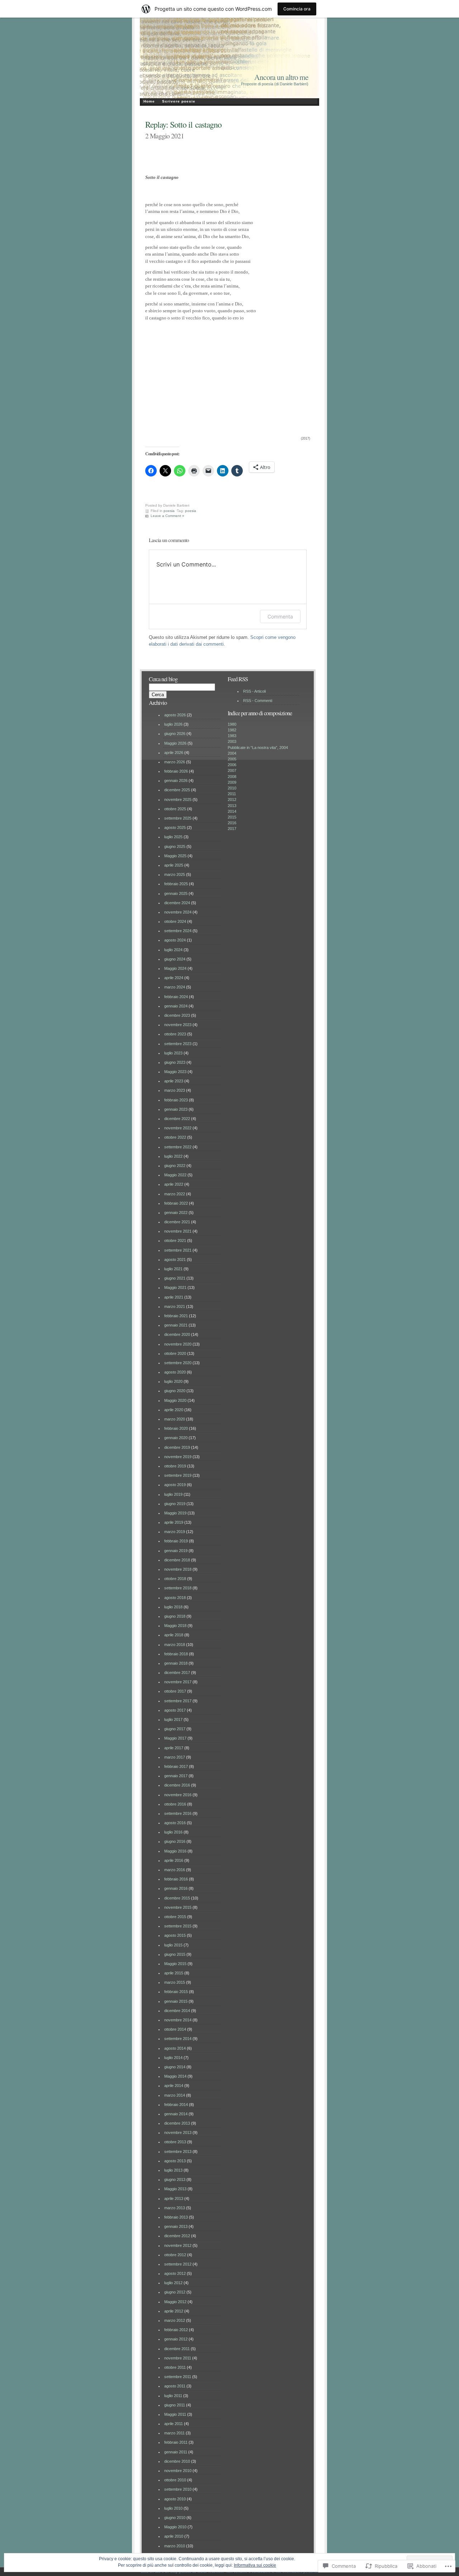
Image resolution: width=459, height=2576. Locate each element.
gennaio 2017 (176, 1776)
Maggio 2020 (175, 1400)
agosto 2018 (175, 1598)
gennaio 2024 (176, 1006)
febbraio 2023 (176, 1100)
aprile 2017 (174, 1748)
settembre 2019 (178, 1475)
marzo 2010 (175, 2546)
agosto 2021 (175, 1259)
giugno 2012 (175, 2292)
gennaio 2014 (176, 2114)
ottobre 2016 (175, 1804)
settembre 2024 (178, 931)
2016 (232, 823)
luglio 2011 (173, 2396)
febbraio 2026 (176, 771)
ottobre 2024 (175, 921)
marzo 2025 (175, 874)
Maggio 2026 (175, 743)
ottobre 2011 (175, 2367)
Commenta (280, 616)
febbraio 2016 (176, 1879)
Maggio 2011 (175, 2414)
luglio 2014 (173, 2058)
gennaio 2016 (176, 1888)
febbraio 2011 (176, 2442)
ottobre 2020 (175, 1353)
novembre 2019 (178, 1457)
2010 (232, 788)
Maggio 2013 (175, 2189)
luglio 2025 (173, 837)
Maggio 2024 (175, 968)
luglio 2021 (173, 1269)
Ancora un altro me (281, 77)
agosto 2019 (175, 1485)
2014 (232, 811)
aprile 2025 (174, 865)
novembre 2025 (178, 800)
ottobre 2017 (175, 1691)
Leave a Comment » (167, 516)
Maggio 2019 (175, 1513)
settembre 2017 (178, 1701)
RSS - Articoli (254, 691)
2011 (232, 794)
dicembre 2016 (177, 1785)
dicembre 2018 (177, 1560)
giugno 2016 (175, 1841)
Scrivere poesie (179, 101)
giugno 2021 (175, 1278)
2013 (232, 806)
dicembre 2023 (177, 1015)
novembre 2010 (178, 2471)
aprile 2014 (174, 2086)
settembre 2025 (178, 818)
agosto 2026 (175, 715)
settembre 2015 (178, 1926)
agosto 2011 (175, 2386)
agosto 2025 (175, 827)
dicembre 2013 (177, 2123)
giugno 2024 (175, 959)
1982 (232, 730)
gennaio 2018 (176, 1663)
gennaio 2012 (176, 2339)
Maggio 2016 (175, 1851)
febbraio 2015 (176, 1992)
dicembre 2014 (177, 2011)
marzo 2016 (175, 1870)
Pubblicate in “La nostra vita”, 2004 (258, 748)
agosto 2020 (175, 1372)
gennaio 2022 (176, 1213)
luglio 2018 (173, 1607)
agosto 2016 (175, 1823)
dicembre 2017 (177, 1673)
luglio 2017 (173, 1719)
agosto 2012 (175, 2273)
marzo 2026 (175, 762)
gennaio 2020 (176, 1438)
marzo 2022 (175, 1194)
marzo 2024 (175, 987)
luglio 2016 (173, 1832)
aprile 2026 (174, 753)
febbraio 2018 (176, 1654)
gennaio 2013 (176, 2226)
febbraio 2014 (176, 2105)
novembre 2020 (178, 1344)
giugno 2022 (175, 1166)
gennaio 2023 (176, 1109)
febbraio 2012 (176, 2330)
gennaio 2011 (176, 2452)
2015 (232, 817)
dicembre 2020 (177, 1334)
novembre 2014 (178, 2020)
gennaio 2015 (176, 2001)
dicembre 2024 (177, 903)
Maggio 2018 (175, 1626)
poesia (169, 511)
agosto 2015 (175, 1935)
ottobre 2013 (175, 2142)
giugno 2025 (175, 846)
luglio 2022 (173, 1156)
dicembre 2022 (177, 1119)
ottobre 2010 (175, 2480)
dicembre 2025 (177, 790)
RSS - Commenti (258, 701)
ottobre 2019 (175, 1466)
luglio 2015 (173, 1945)
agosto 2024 (175, 940)
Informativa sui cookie (255, 2565)
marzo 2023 (175, 1090)
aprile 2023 (174, 1081)
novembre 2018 (178, 1569)
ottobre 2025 (175, 809)
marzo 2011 (174, 2433)
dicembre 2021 (177, 1222)
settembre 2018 (178, 1588)
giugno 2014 (175, 2067)
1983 (232, 736)
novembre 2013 (178, 2133)
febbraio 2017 (176, 1766)
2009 (232, 782)
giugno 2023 (175, 1062)
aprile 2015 (174, 1973)
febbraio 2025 (176, 884)
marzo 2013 (175, 2208)
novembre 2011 (178, 2358)
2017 (232, 829)
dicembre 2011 (177, 2349)
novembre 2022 (178, 1128)
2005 (232, 759)
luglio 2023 (173, 1053)
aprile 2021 (174, 1297)
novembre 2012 (178, 2245)
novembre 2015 (178, 1907)
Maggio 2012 (175, 2302)
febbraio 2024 (176, 997)
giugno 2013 (175, 2179)
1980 (232, 724)
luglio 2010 (173, 2508)
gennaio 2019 (176, 1551)
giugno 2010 (175, 2518)
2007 (232, 770)
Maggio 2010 (175, 2527)
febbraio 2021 (176, 1316)
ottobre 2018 (175, 1579)
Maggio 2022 (175, 1175)
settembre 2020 (178, 1363)
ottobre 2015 (175, 1917)
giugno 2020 (175, 1391)
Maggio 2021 (175, 1287)
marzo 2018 (175, 1645)
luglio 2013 (173, 2170)
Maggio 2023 (175, 1072)
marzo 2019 (175, 1532)
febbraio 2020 (176, 1428)
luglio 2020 (173, 1381)
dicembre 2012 (177, 2236)
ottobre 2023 (175, 1034)
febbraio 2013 (176, 2217)
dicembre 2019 (177, 1447)
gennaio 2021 (176, 1325)
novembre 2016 (178, 1795)
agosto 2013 (175, 2161)
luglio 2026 (173, 724)
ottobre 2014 (175, 2029)
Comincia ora (297, 9)
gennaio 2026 (176, 781)
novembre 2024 (178, 912)
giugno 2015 (175, 1954)
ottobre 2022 (175, 1137)
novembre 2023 (178, 1025)
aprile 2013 (174, 2198)
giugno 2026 (175, 734)
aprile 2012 (174, 2311)
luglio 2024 (173, 950)
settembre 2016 (178, 1813)
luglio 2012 (173, 2283)
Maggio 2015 (175, 1964)
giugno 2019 (175, 1504)
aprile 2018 (174, 1635)
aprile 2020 (174, 1410)
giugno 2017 (175, 1729)
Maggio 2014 (175, 2076)
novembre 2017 (178, 1682)
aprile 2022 (174, 1184)
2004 (232, 753)
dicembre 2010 (177, 2461)
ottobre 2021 (175, 1240)
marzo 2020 (175, 1419)
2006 (232, 765)
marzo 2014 (175, 2095)
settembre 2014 (178, 2039)
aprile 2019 (174, 1522)
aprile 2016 (174, 1860)
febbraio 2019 (176, 1541)
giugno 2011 (175, 2405)
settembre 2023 (178, 1044)
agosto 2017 (175, 1710)
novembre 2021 (178, 1231)
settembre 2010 (178, 2489)
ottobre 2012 (175, 2255)
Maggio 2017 (175, 1738)
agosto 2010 (175, 2499)
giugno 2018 (175, 1616)
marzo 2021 (175, 1306)
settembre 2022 (178, 1147)
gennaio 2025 (176, 893)
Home (149, 101)
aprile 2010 (174, 2536)
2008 (232, 777)
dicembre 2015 (177, 1898)
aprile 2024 (174, 978)
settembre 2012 (178, 2264)
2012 (232, 800)
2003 (232, 741)
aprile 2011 (174, 2424)
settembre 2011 (178, 2377)
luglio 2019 (173, 1494)
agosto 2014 (175, 2048)
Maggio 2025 (175, 856)
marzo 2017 (175, 1757)
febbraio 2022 (176, 1203)
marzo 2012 (175, 2320)
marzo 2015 (175, 1982)
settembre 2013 (178, 2152)
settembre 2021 (178, 1250)
